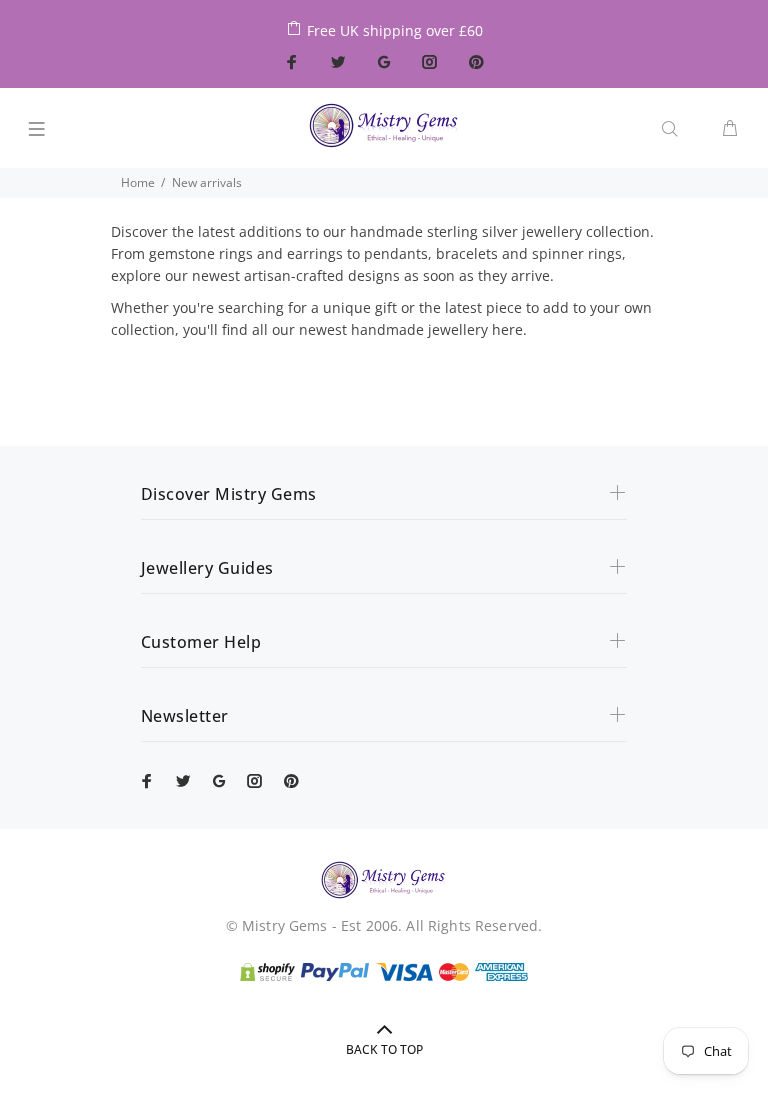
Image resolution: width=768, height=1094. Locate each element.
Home (138, 182)
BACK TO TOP (384, 1049)
